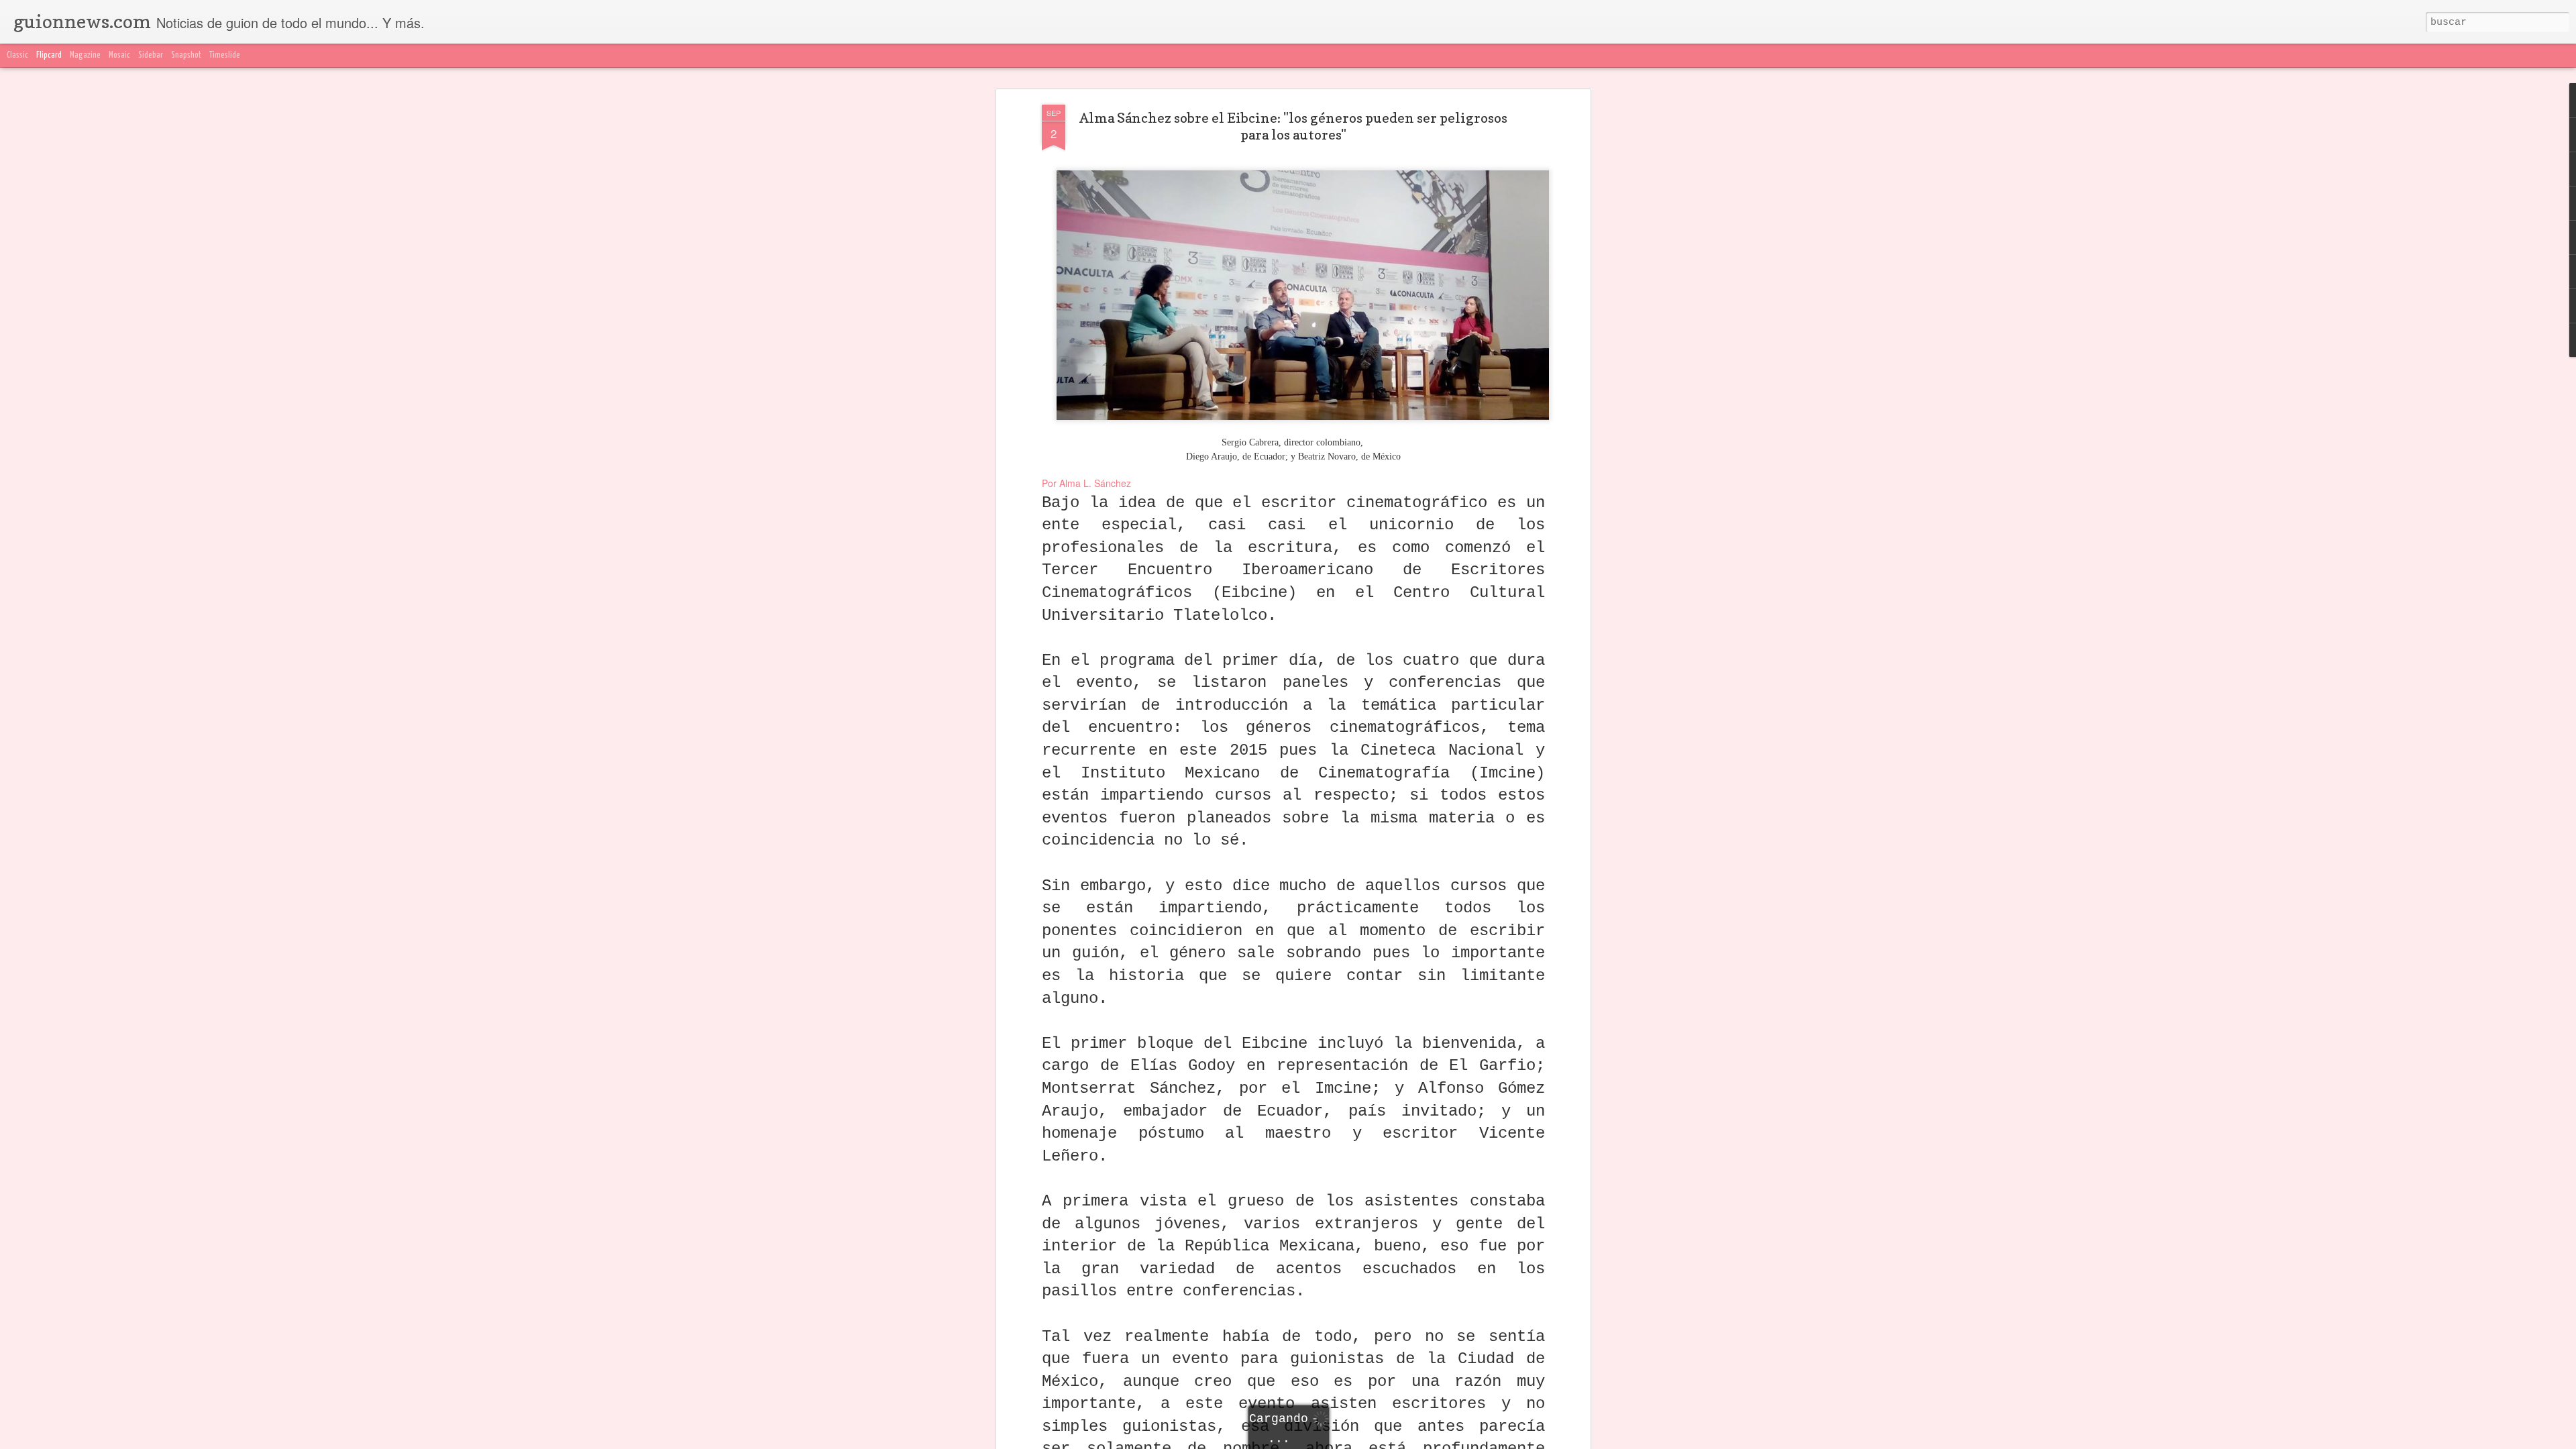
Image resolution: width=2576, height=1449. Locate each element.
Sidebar (151, 55)
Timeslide (225, 55)
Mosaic (119, 55)
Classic (17, 55)
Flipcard (49, 55)
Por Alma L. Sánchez (1088, 483)
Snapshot (186, 55)
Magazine (85, 55)
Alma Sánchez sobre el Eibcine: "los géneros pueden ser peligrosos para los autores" (1293, 126)
